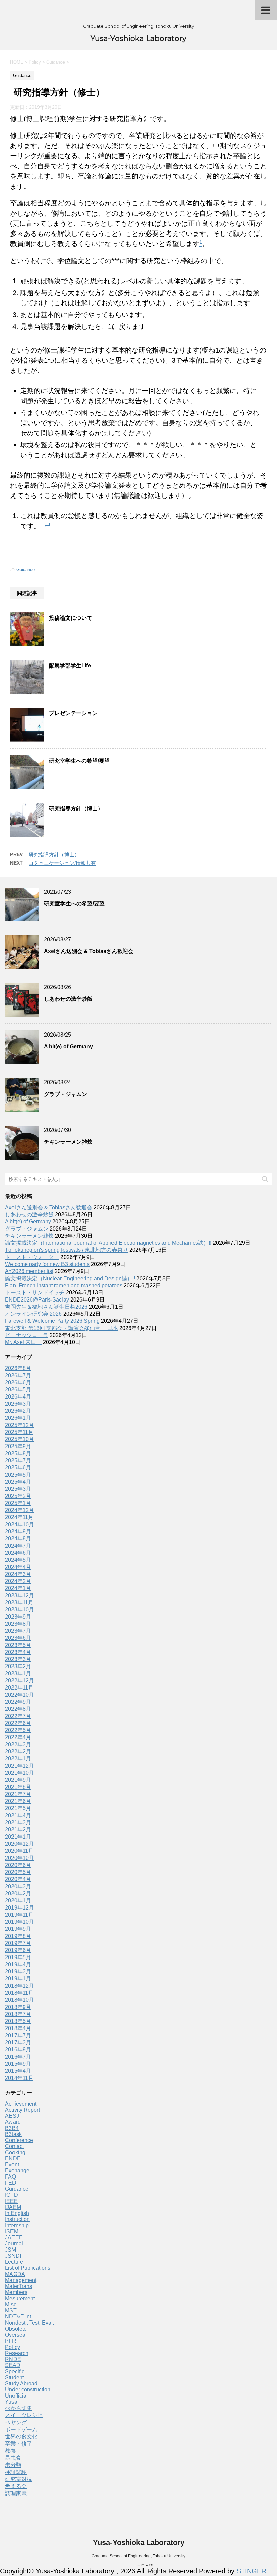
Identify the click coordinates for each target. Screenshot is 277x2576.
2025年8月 (18, 1453)
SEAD (13, 2365)
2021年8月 (18, 1787)
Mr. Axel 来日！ (23, 1342)
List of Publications (28, 2268)
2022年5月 (18, 1730)
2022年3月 (18, 1744)
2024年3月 (18, 1574)
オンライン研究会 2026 (33, 1314)
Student (14, 2377)
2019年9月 (18, 1929)
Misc (11, 2304)
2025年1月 (18, 1503)
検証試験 (16, 2472)
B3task (13, 2134)
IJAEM (13, 2207)
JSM (10, 2250)
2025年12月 (20, 1425)
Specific (15, 2371)
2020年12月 (20, 1844)
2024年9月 (18, 1532)
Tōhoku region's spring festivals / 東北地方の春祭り (67, 1250)
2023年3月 (18, 1659)
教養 (10, 2451)
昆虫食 (13, 2458)
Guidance (26, 570)
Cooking (15, 2152)
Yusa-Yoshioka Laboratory (138, 38)
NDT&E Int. (19, 2317)
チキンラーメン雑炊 (68, 1142)
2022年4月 (18, 1737)
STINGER (251, 2571)
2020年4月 (18, 1879)
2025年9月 (18, 1446)
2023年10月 (20, 1610)
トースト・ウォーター (32, 1257)
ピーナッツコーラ (27, 1335)
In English (17, 2213)
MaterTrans (19, 2286)
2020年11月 (19, 1851)
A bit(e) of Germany (68, 1047)
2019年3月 (18, 1972)
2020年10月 (20, 1858)
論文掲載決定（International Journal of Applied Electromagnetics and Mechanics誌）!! (108, 1243)
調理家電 (16, 2493)
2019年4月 (18, 1964)
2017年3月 (18, 2043)
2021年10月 (20, 1773)
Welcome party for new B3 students (47, 1264)
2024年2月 (18, 1581)
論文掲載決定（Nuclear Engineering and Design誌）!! (70, 1278)
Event (12, 2165)
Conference (19, 2140)
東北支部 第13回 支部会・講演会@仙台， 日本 (61, 1328)
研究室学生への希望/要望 (79, 761)
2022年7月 (18, 1716)
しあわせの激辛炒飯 (68, 999)
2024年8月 (18, 1539)
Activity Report (22, 2110)
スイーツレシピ (24, 2415)
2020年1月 (18, 1901)
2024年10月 (20, 1524)
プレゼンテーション (73, 713)
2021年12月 (20, 1766)
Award (13, 2122)
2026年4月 (18, 1397)
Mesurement (20, 2298)
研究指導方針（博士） (76, 809)
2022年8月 (18, 1709)
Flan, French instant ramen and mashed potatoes (64, 1285)
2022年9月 (18, 1702)
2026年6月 (18, 1382)
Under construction (28, 2390)
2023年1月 (18, 1673)
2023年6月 (18, 1638)
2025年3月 (18, 1489)
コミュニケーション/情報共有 (62, 863)
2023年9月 (18, 1617)
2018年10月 (20, 2000)
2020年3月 (18, 1886)
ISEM (12, 2231)
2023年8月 (18, 1624)
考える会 (16, 2486)
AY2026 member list (29, 1271)
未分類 (13, 2465)
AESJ (12, 2116)
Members (16, 2292)
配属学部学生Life (70, 666)
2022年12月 (20, 1681)
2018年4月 (18, 2028)
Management (21, 2280)
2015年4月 (18, 2071)
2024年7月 (18, 1546)
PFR (11, 2341)
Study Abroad (21, 2384)
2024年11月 (19, 1517)
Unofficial (16, 2396)
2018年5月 (18, 2021)
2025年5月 (18, 1475)
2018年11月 (19, 1993)
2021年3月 (18, 1822)
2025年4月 (18, 1482)
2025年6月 (18, 1468)
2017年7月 (18, 2035)
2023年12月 (20, 1595)
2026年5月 (18, 1390)
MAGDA (15, 2274)
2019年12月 (20, 1908)
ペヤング (16, 2422)
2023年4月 (18, 1652)
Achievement (21, 2104)
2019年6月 (18, 1950)
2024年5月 (18, 1560)
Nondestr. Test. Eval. (30, 2323)
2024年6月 (18, 1553)
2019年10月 (20, 1922)
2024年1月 (18, 1588)
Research (17, 2353)
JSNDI (13, 2256)
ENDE (13, 2158)
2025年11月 (19, 1432)
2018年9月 (18, 2007)
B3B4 (12, 2128)
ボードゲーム (21, 2429)
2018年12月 (20, 1986)
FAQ (10, 2177)
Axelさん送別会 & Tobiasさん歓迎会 (89, 951)
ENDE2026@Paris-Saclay (37, 1300)
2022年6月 (18, 1723)
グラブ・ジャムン (66, 1094)
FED (11, 2183)
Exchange (17, 2171)
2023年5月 (18, 1645)
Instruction (17, 2219)
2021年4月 (18, 1815)
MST (11, 2311)
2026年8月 (18, 1368)
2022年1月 (18, 1759)
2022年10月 (20, 1695)
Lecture (14, 2262)
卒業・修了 (19, 2444)
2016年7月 (18, 2057)
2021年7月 (18, 1794)
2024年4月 (18, 1567)
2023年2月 (18, 1666)
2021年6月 (18, 1801)
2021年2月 (18, 1830)
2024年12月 (20, 1510)
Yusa (11, 2402)
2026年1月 (18, 1418)
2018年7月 (18, 2014)
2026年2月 (18, 1411)
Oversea (15, 2335)
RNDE (13, 2359)
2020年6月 (18, 1865)
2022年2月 (18, 1752)
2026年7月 (18, 1375)
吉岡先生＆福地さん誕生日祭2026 (46, 1307)
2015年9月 (18, 2064)
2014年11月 (19, 2078)
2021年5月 (18, 1808)
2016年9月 (18, 2050)
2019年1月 (18, 1979)
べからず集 (19, 2408)
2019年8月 (18, 1936)
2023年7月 (18, 1631)
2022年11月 (19, 1688)
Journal (14, 2244)
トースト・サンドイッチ (35, 1293)
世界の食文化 (21, 2437)
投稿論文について (71, 618)
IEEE (11, 2201)
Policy (12, 2347)
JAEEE (14, 2238)
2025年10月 (20, 1439)
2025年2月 (18, 1496)
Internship (17, 2225)
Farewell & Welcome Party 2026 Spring (52, 1321)
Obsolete (16, 2329)
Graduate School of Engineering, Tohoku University (138, 2556)
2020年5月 (18, 1872)
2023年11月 (19, 1602)
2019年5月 (18, 1957)
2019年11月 (19, 1915)
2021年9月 (18, 1780)
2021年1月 (18, 1837)
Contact (14, 2146)
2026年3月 (18, 1404)
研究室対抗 (19, 2479)
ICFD (11, 2195)
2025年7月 (18, 1461)
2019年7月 (18, 1943)
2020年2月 (18, 1893)
